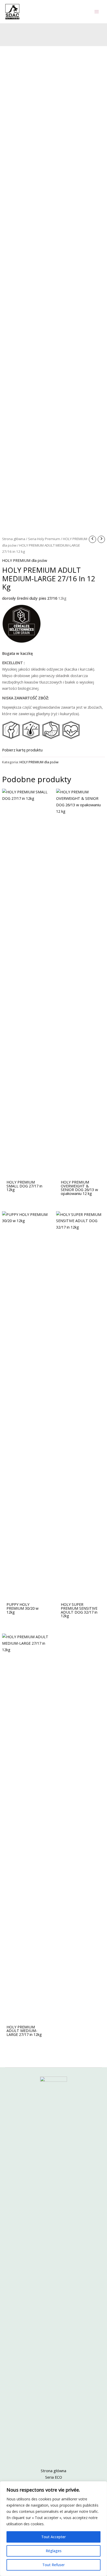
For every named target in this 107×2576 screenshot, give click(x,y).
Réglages (54, 2551)
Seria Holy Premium (44, 539)
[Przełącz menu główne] (97, 12)
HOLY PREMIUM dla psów (25, 560)
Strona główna (14, 539)
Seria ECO (54, 2477)
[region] (53, 2529)
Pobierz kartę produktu (22, 750)
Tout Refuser (53, 2565)
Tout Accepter (53, 2537)
